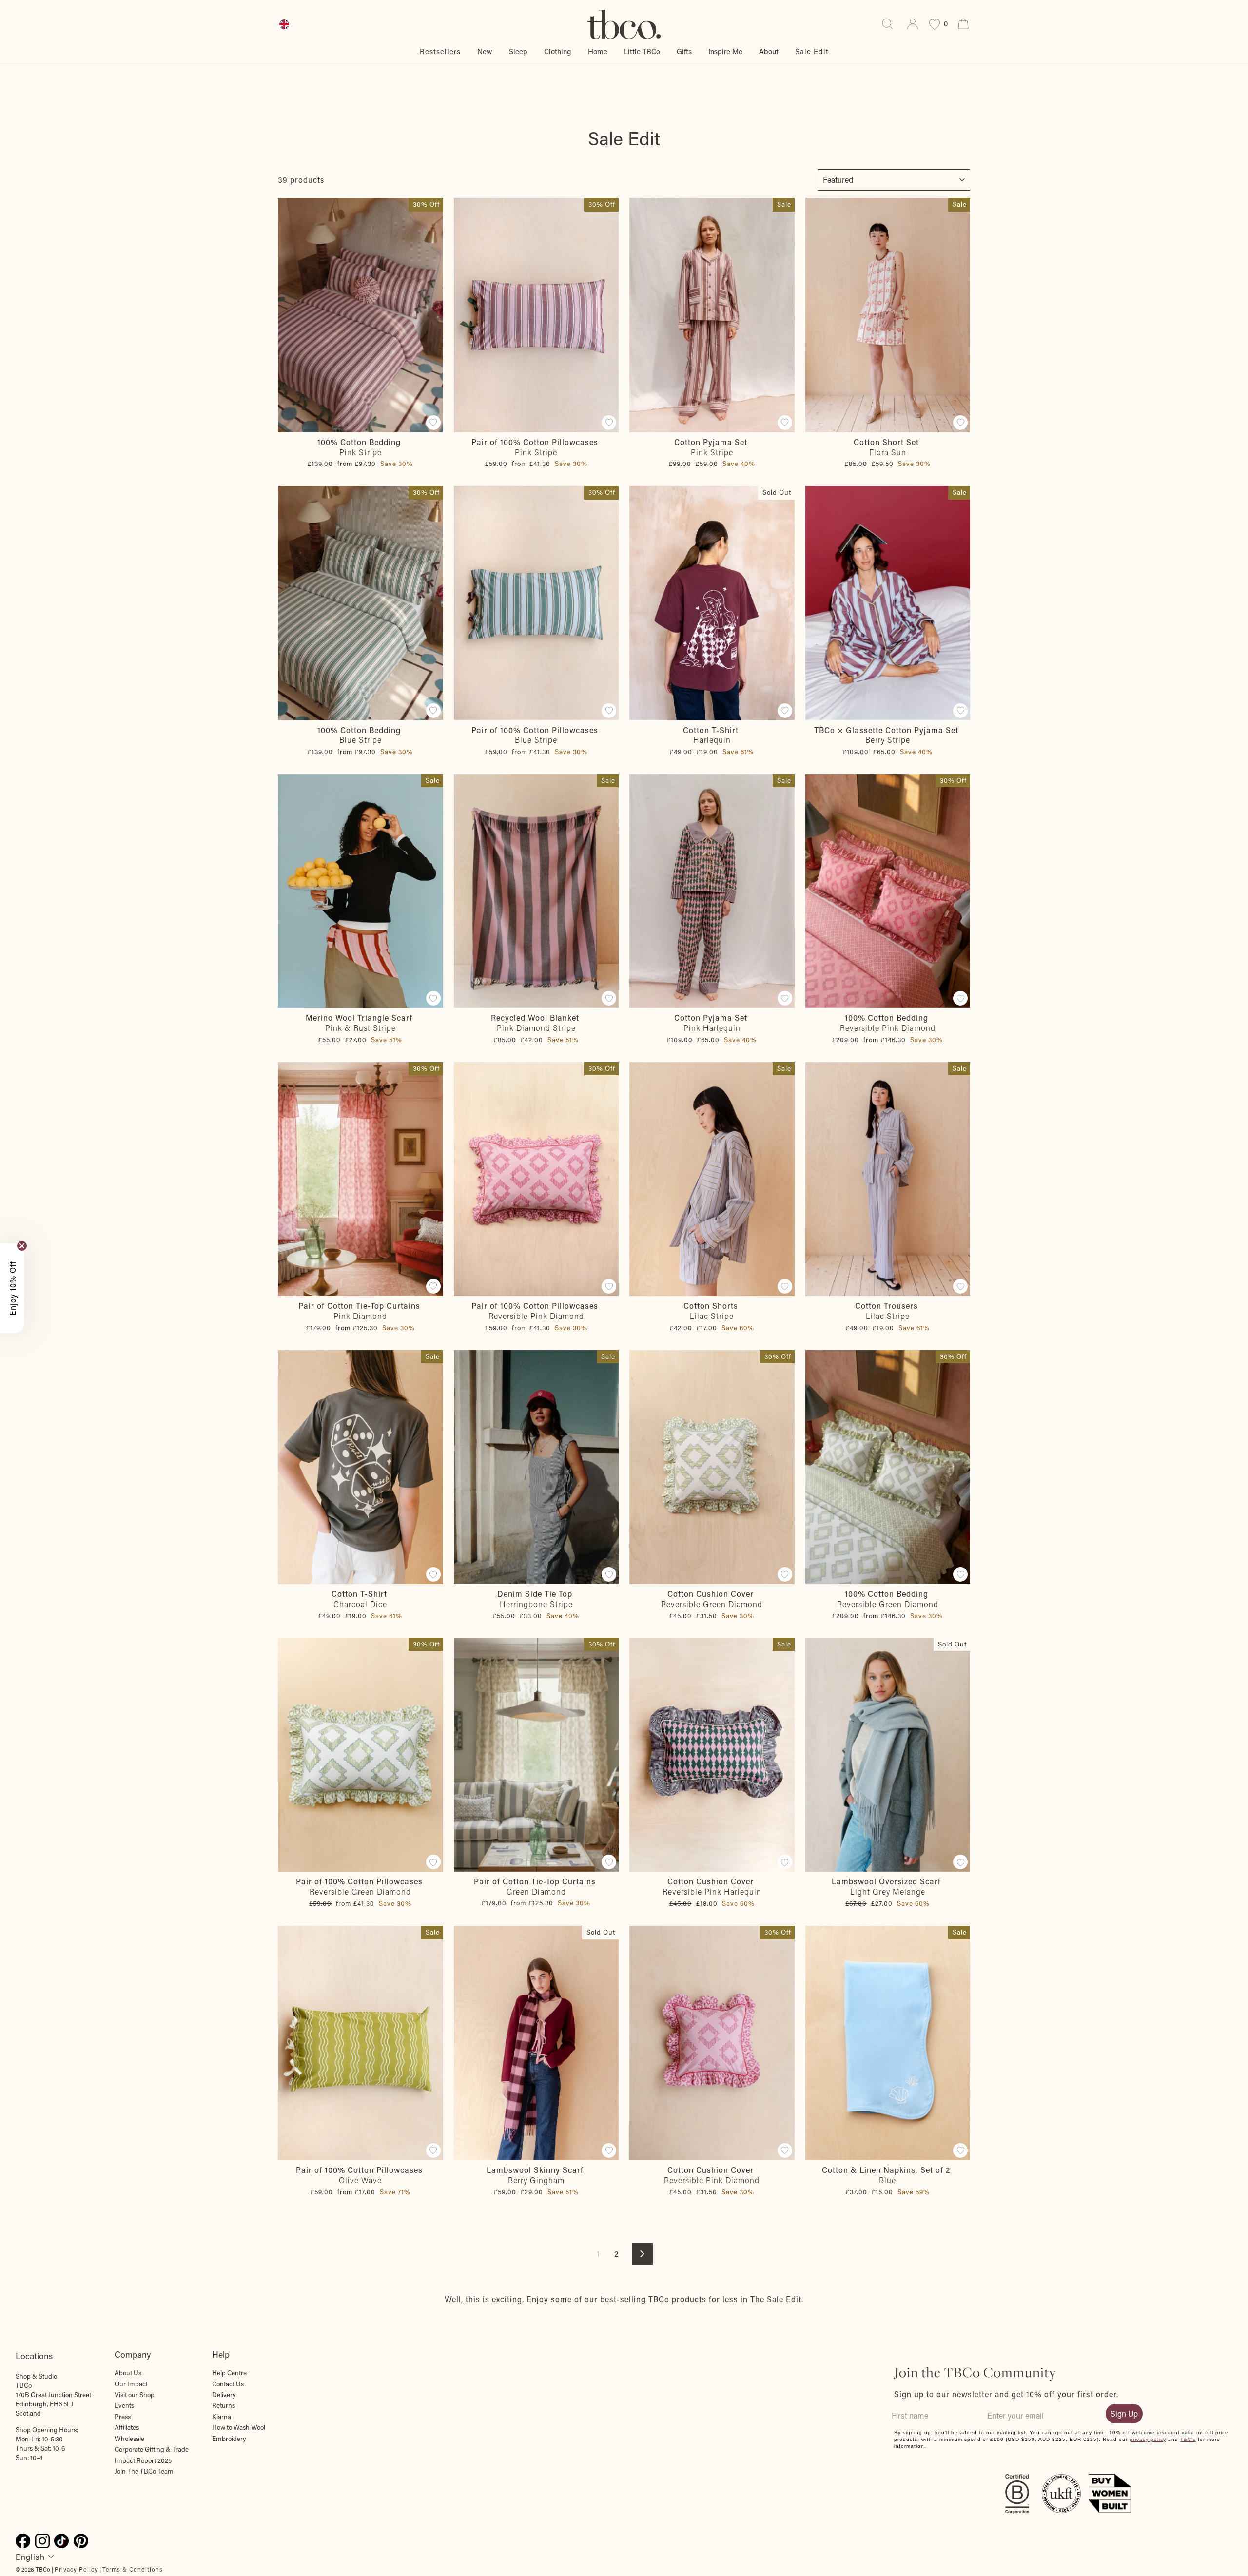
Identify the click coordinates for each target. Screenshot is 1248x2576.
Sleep (518, 51)
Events (124, 2405)
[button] (12, 1288)
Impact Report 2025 (143, 2460)
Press (123, 2417)
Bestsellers (440, 51)
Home (598, 51)
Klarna (222, 2417)
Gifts (684, 51)
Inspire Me (725, 51)
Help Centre (229, 2373)
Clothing (558, 51)
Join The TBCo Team (144, 2471)
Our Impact (131, 2384)
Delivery (224, 2395)
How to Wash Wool (239, 2427)
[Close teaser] (22, 1246)
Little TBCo (642, 51)
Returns (224, 2405)
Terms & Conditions (133, 2569)
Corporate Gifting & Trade (152, 2449)
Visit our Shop (135, 2395)
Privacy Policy (76, 2569)
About (769, 51)
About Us (128, 2373)
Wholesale (129, 2439)
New (485, 51)
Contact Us (228, 2384)
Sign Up (1124, 2413)
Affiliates (127, 2427)
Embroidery (229, 2439)
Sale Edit (812, 51)
